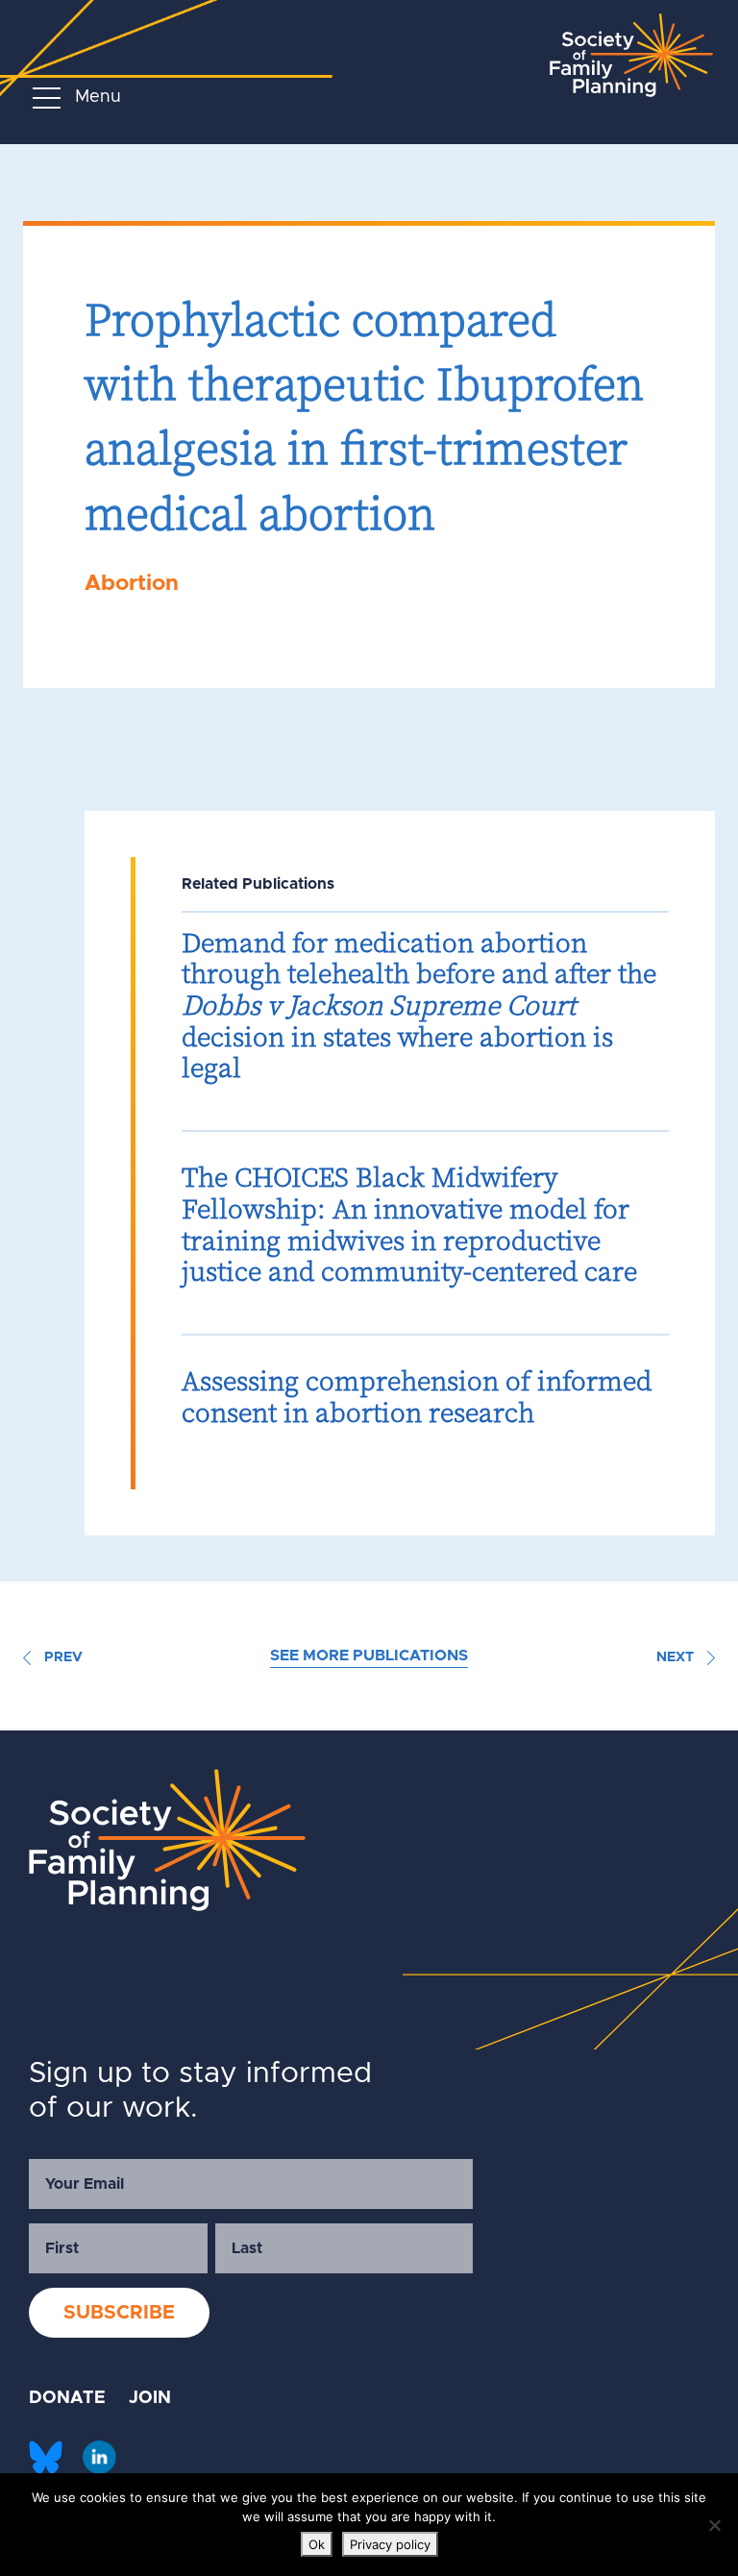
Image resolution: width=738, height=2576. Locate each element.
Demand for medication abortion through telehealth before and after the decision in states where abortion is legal (419, 1006)
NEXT (677, 1657)
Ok (317, 2544)
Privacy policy (390, 2544)
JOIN (150, 2398)
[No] (714, 2525)
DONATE (67, 2398)
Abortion (132, 584)
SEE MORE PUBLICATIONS (369, 1656)
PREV (61, 1657)
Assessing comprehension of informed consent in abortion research (417, 1397)
